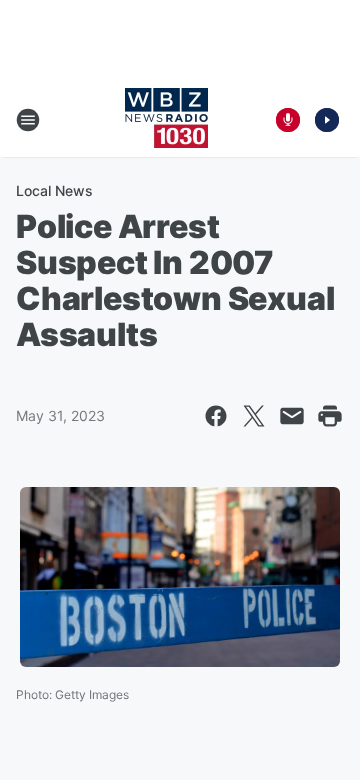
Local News (54, 190)
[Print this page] (330, 416)
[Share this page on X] (254, 416)
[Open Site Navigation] (28, 120)
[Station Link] (166, 120)
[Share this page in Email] (292, 416)
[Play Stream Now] (327, 120)
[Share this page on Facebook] (216, 416)
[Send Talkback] (288, 120)
